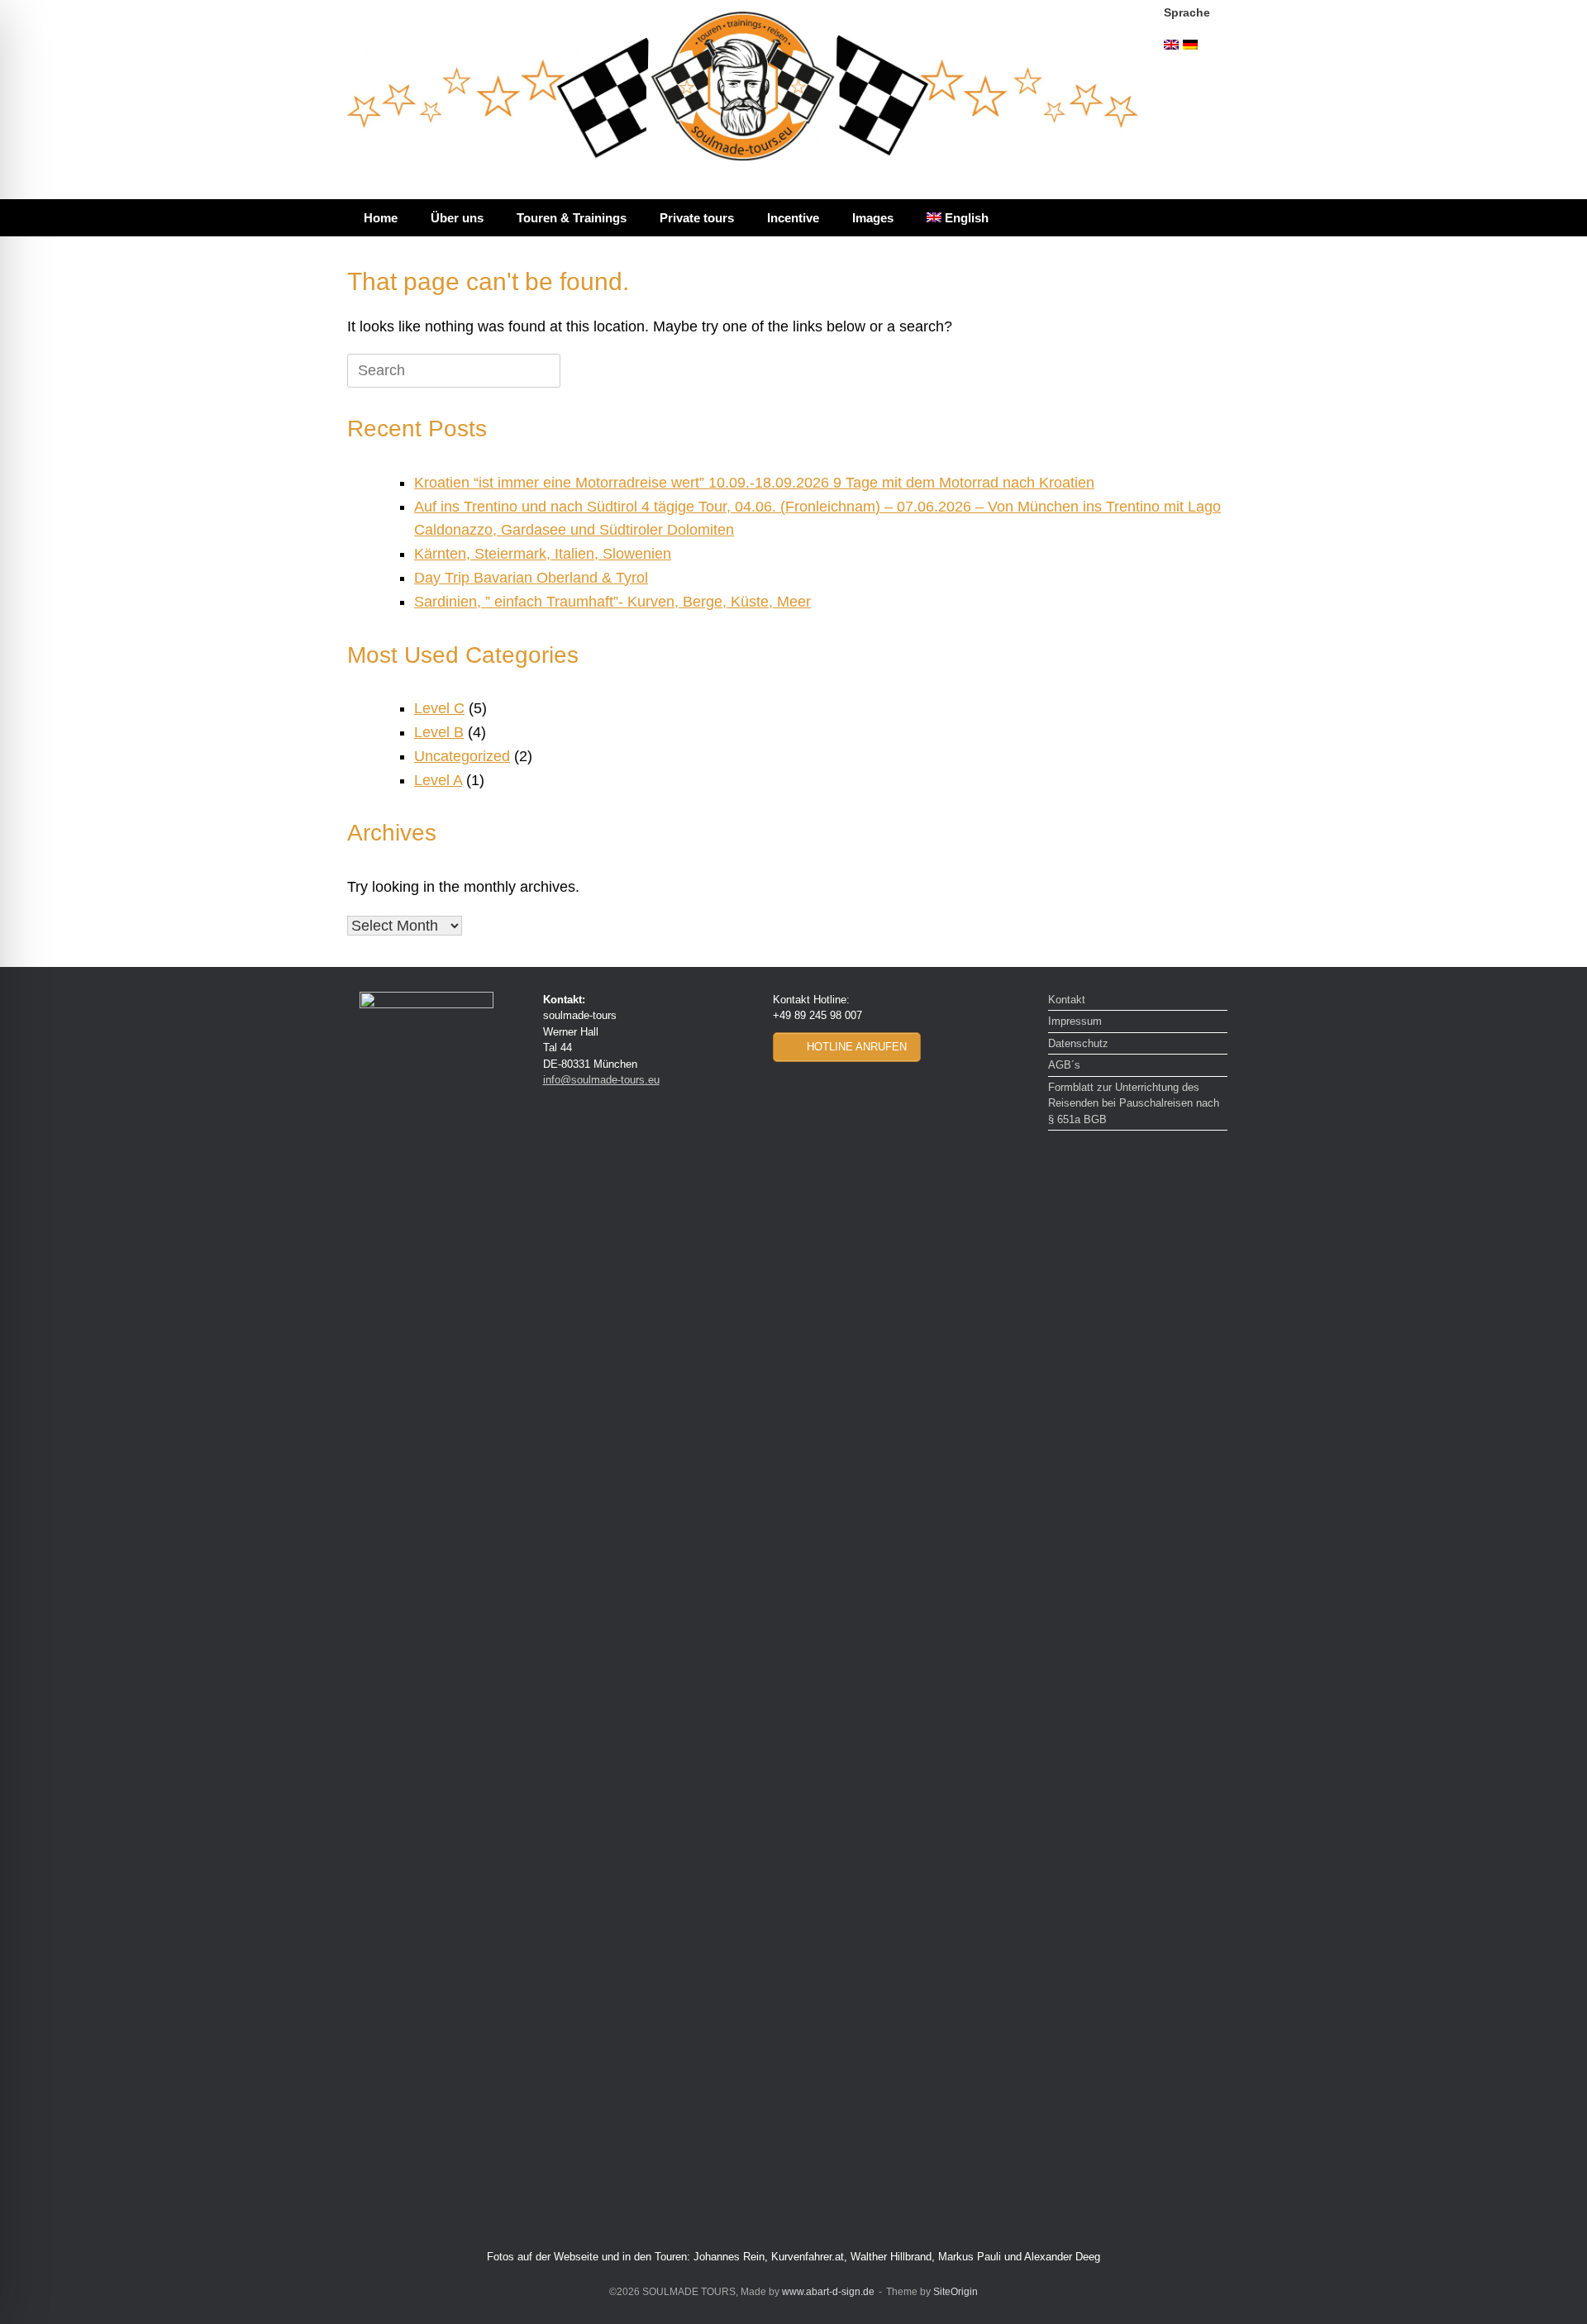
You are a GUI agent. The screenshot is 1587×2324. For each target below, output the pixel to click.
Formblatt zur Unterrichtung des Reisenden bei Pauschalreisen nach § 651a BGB (1134, 1103)
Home (381, 218)
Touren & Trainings (572, 218)
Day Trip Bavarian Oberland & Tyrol (531, 578)
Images (873, 218)
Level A (438, 780)
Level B (439, 732)
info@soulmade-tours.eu (601, 1080)
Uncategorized (462, 756)
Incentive (793, 218)
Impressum (1075, 1021)
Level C (439, 708)
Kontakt (1067, 1000)
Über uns (457, 218)
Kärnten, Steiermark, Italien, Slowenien (543, 554)
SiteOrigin (956, 2292)
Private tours (697, 218)
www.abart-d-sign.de (828, 2292)
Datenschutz (1078, 1043)
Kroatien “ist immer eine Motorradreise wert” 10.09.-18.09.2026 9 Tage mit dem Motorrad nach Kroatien (754, 483)
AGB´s (1064, 1065)
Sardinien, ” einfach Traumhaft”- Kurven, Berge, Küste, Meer (612, 602)
